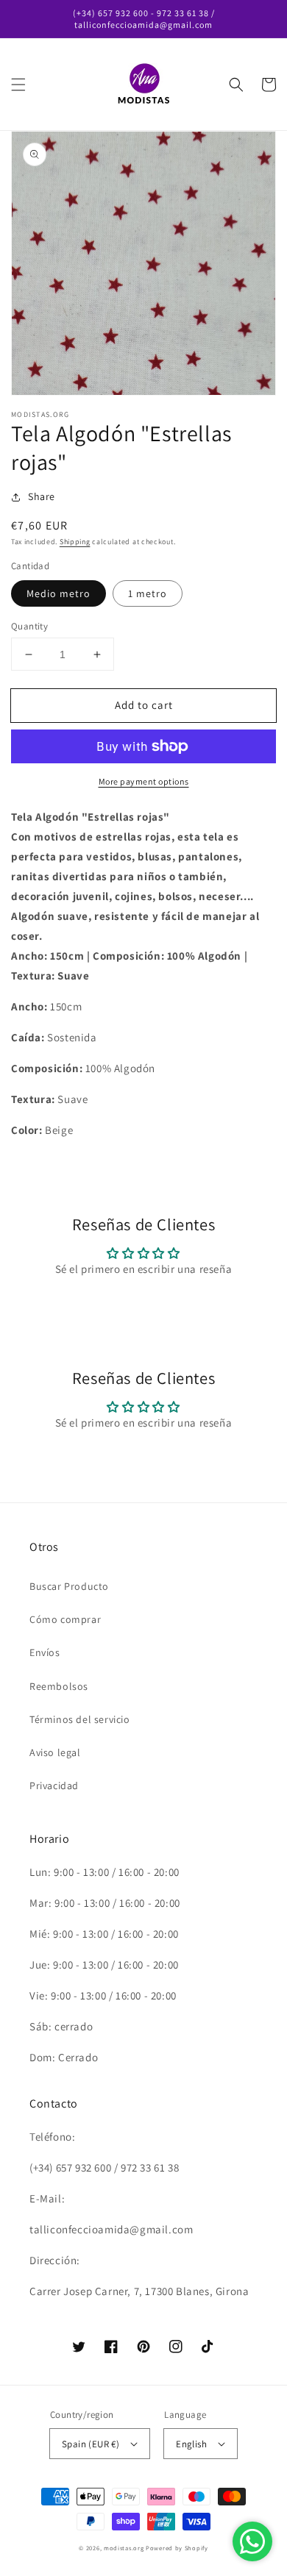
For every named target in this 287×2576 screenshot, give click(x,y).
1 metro (148, 593)
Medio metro (59, 593)
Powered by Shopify (177, 2548)
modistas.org (124, 2548)
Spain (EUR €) (91, 2444)
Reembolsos (59, 1686)
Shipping (75, 542)
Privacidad (54, 1785)
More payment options (144, 781)
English (191, 2444)
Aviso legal (55, 1752)
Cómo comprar (65, 1619)
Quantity (29, 626)
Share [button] (42, 496)
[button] (18, 85)
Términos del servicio (80, 1719)
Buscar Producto (69, 1586)
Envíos (45, 1652)
